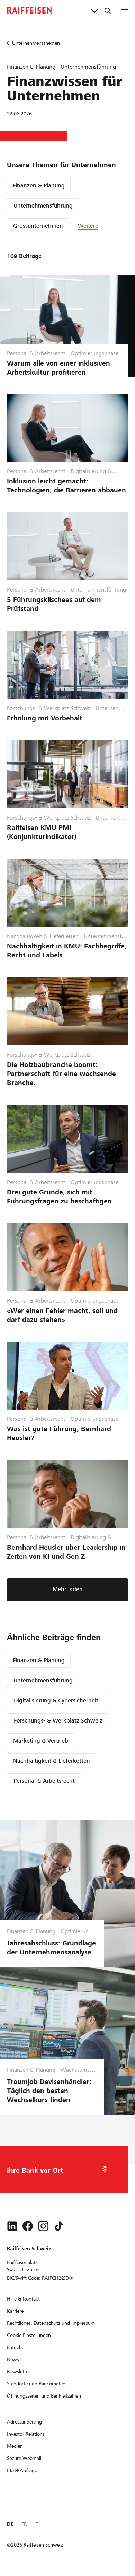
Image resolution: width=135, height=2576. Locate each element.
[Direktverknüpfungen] (94, 10)
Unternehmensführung (43, 206)
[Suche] (108, 10)
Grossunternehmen (38, 226)
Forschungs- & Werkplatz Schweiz (58, 1721)
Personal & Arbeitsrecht (44, 1781)
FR (24, 2524)
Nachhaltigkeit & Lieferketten (52, 1761)
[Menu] (124, 10)
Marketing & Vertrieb (41, 1741)
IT (36, 2524)
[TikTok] (59, 2226)
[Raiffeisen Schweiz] (29, 10)
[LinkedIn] (12, 2226)
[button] (99, 226)
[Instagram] (43, 2226)
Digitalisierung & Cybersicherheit (56, 1701)
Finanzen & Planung (39, 186)
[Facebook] (28, 2226)
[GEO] (105, 2169)
